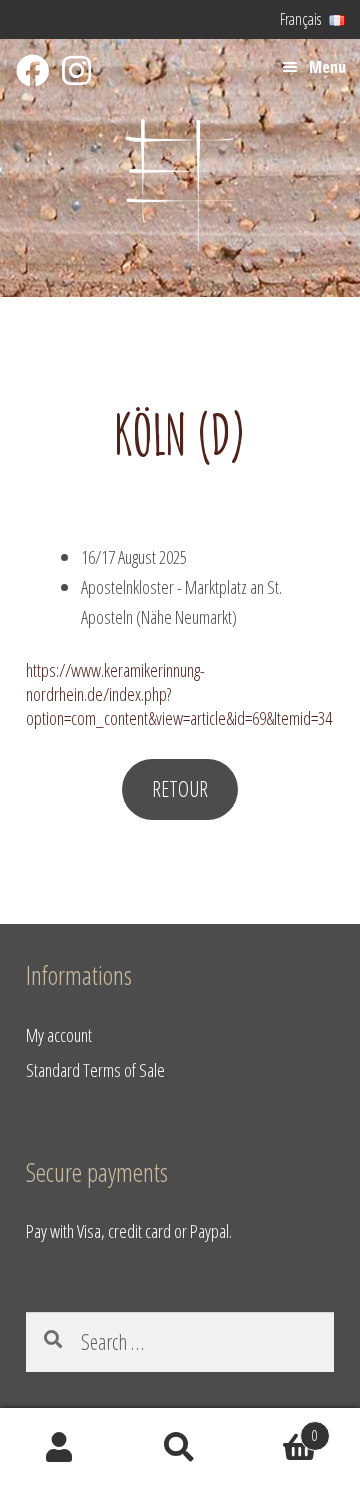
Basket (279, 1428)
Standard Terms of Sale (95, 1069)
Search (180, 1448)
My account (59, 1034)
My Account (60, 1448)
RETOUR (180, 788)
